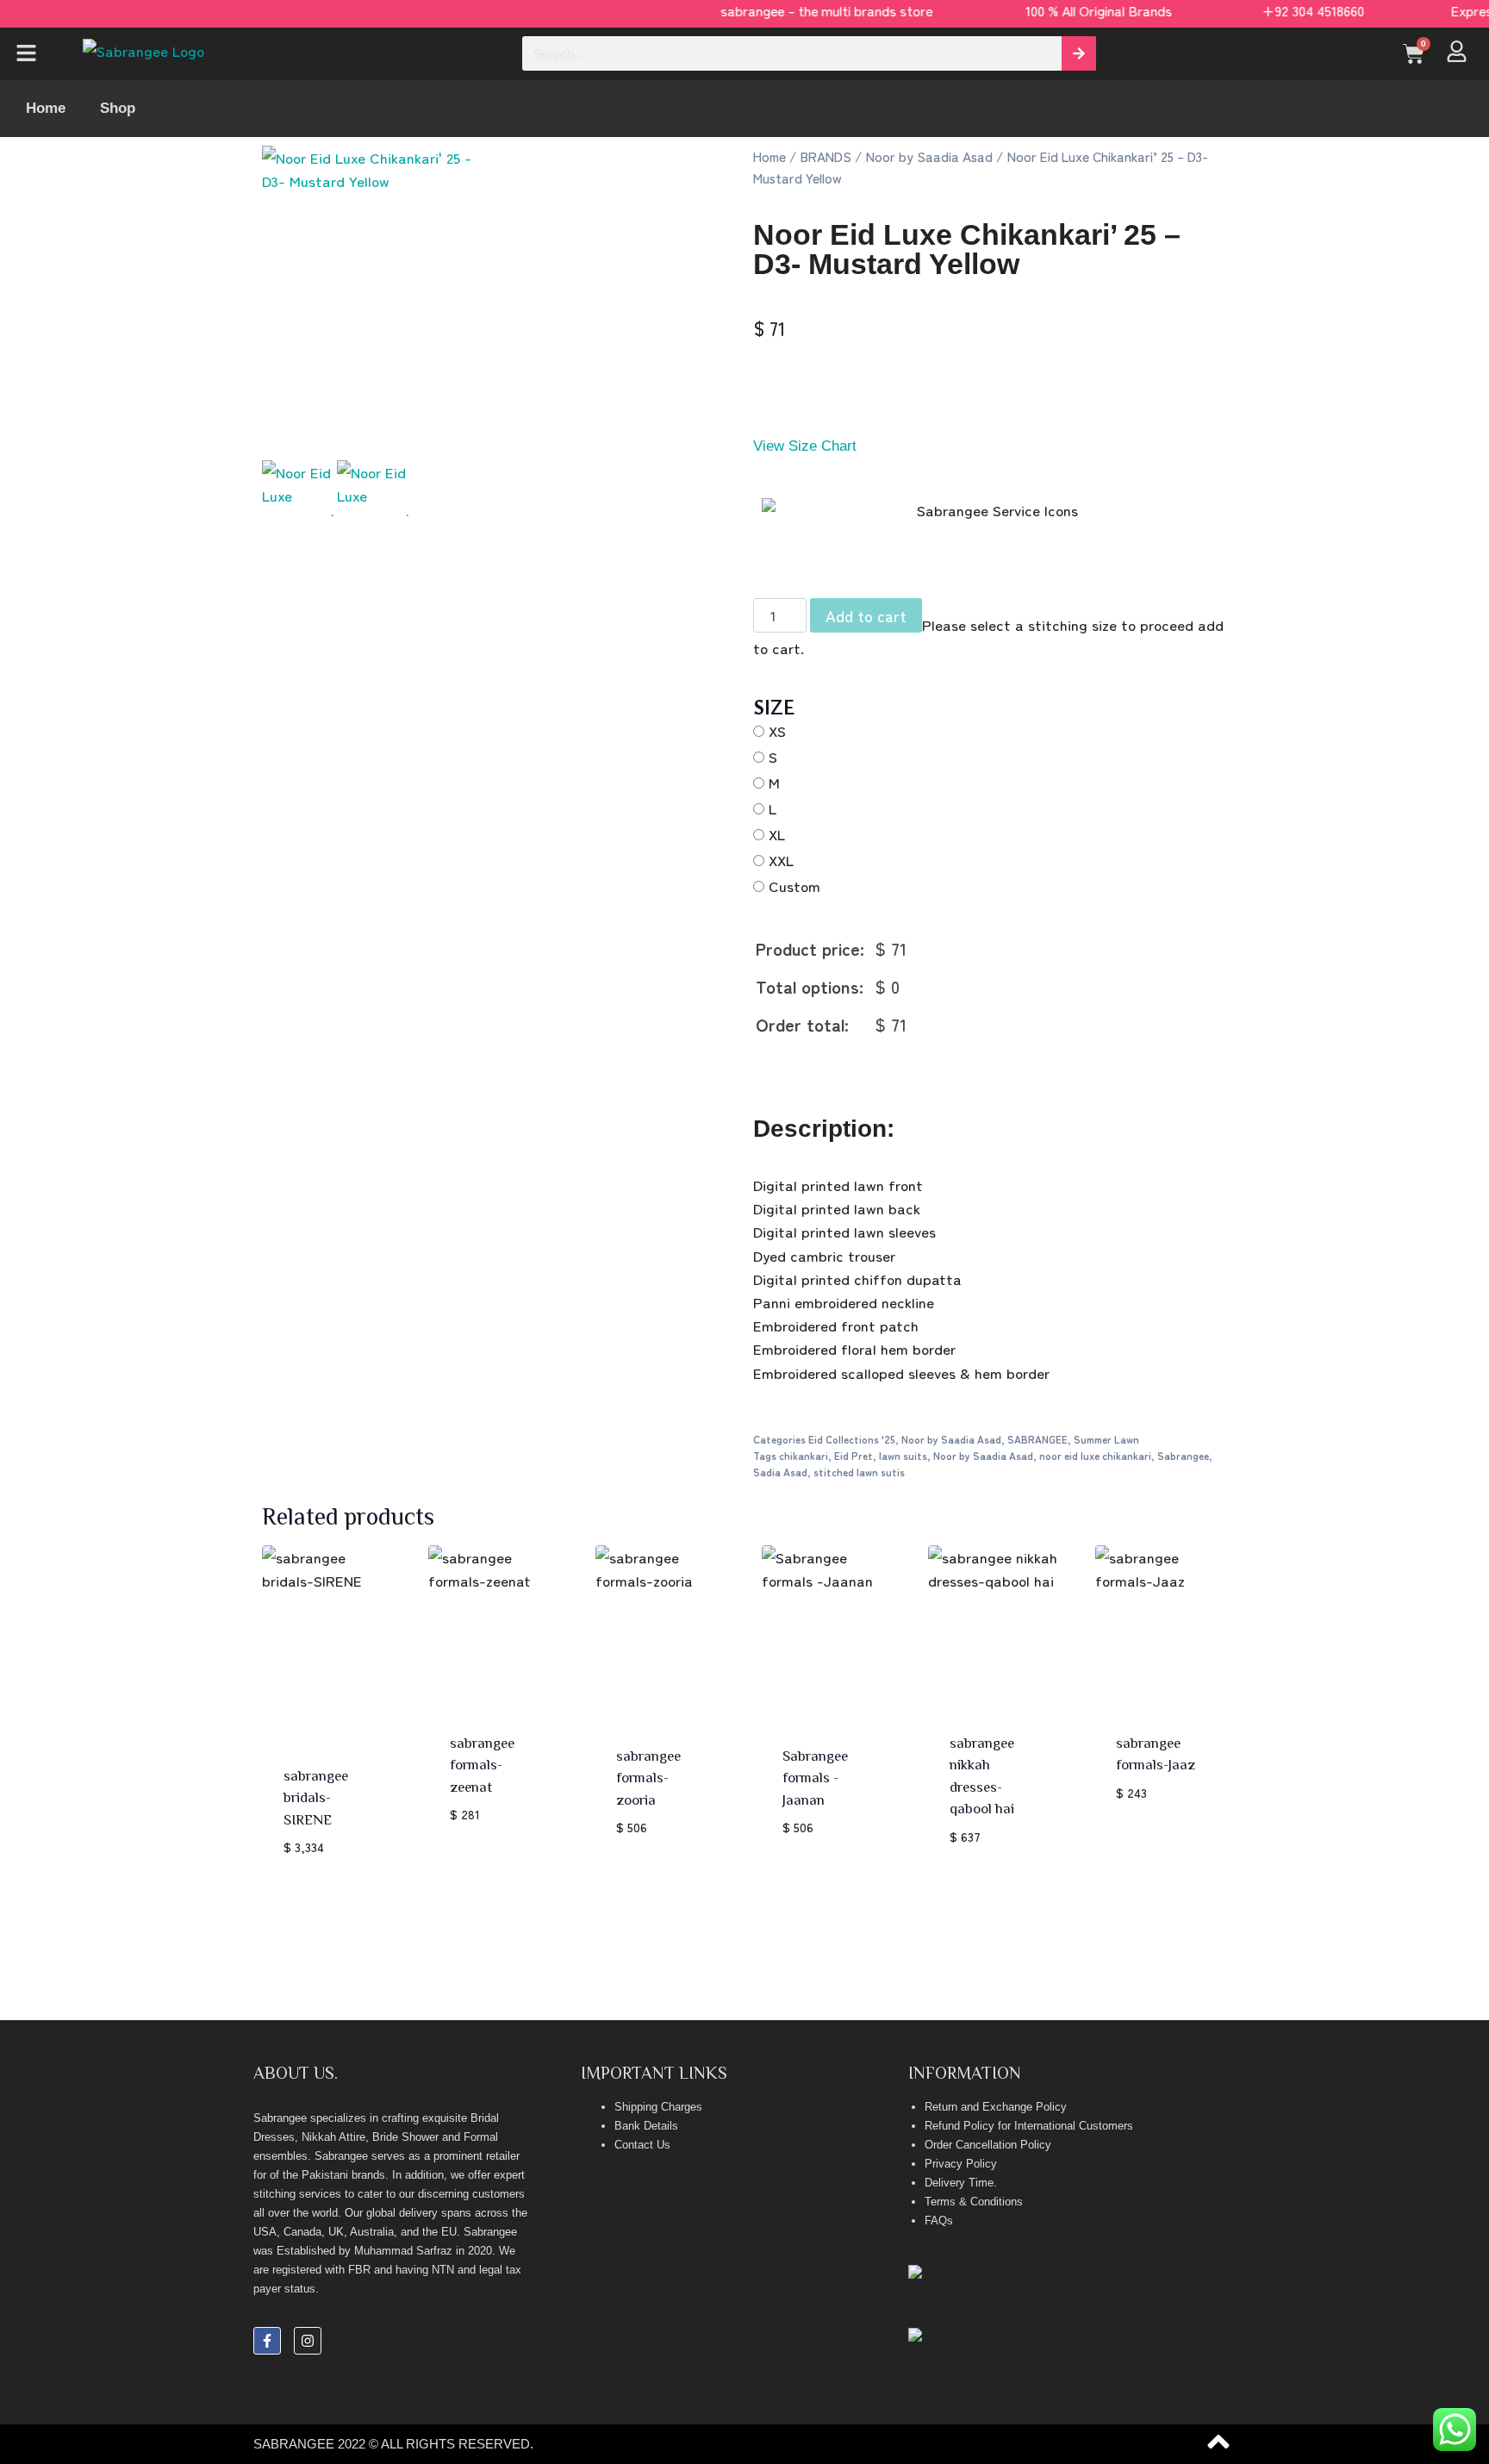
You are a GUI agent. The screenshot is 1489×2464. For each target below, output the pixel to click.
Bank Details (646, 2126)
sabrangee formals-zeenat (482, 1764)
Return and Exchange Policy (996, 2107)
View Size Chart (805, 446)
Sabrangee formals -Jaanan (815, 1777)
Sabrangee (1183, 1455)
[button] (37, 54)
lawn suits (903, 1455)
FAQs (939, 2221)
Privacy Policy (961, 2164)
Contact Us (642, 2145)
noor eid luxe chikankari (1095, 1455)
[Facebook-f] (267, 2341)
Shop (118, 108)
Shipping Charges (658, 2107)
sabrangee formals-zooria (648, 1777)
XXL (781, 860)
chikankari (804, 1455)
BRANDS (826, 156)
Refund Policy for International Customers (1029, 2126)
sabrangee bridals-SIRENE (316, 1797)
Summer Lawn (1106, 1439)
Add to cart (866, 615)
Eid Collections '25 (852, 1439)
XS (777, 730)
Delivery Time (959, 2183)
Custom (794, 886)
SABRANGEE (1037, 1439)
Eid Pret (854, 1455)
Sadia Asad (780, 1472)
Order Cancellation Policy (988, 2145)
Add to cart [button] (492, 1842)
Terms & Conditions (974, 2202)
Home (46, 108)
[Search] (1079, 53)
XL (777, 834)
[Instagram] (308, 2341)
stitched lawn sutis (859, 1472)
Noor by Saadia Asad (929, 156)
